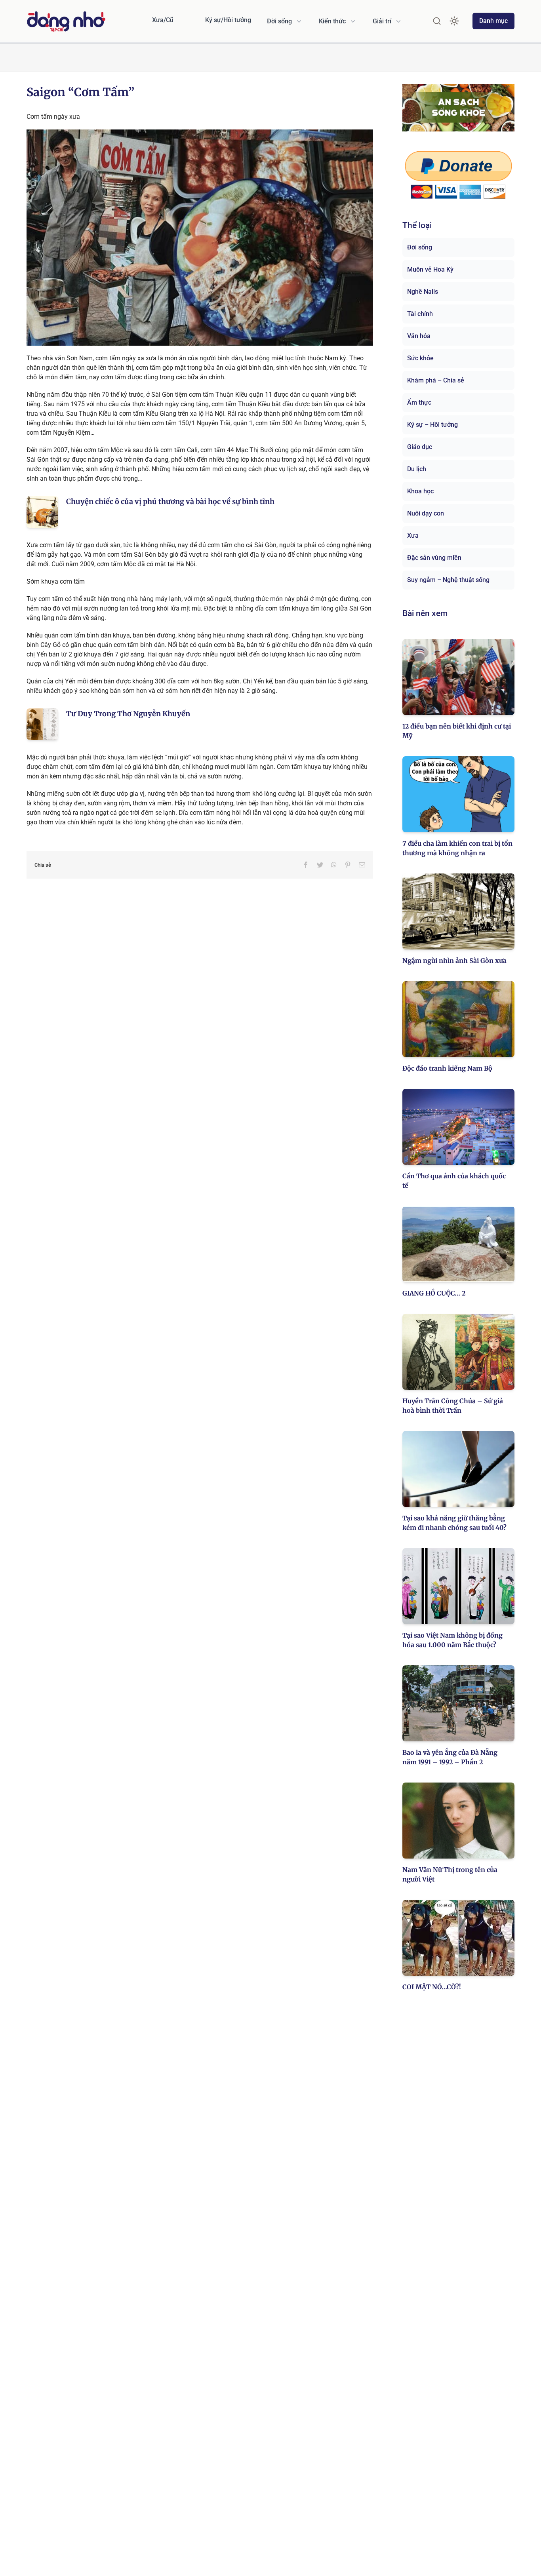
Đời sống (420, 247)
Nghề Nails (423, 292)
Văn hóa (419, 336)
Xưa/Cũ (163, 20)
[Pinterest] (348, 865)
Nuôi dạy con (426, 513)
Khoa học (420, 491)
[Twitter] (320, 865)
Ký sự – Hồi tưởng (432, 425)
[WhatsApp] (334, 865)
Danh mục (493, 21)
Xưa (413, 536)
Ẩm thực (419, 402)
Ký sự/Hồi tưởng (228, 20)
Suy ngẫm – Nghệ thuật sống (448, 580)
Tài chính (420, 314)
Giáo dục (420, 447)
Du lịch (417, 469)
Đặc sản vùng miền (434, 558)
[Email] (362, 865)
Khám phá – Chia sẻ (436, 380)
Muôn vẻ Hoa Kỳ (430, 269)
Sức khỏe (420, 358)
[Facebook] (306, 865)
